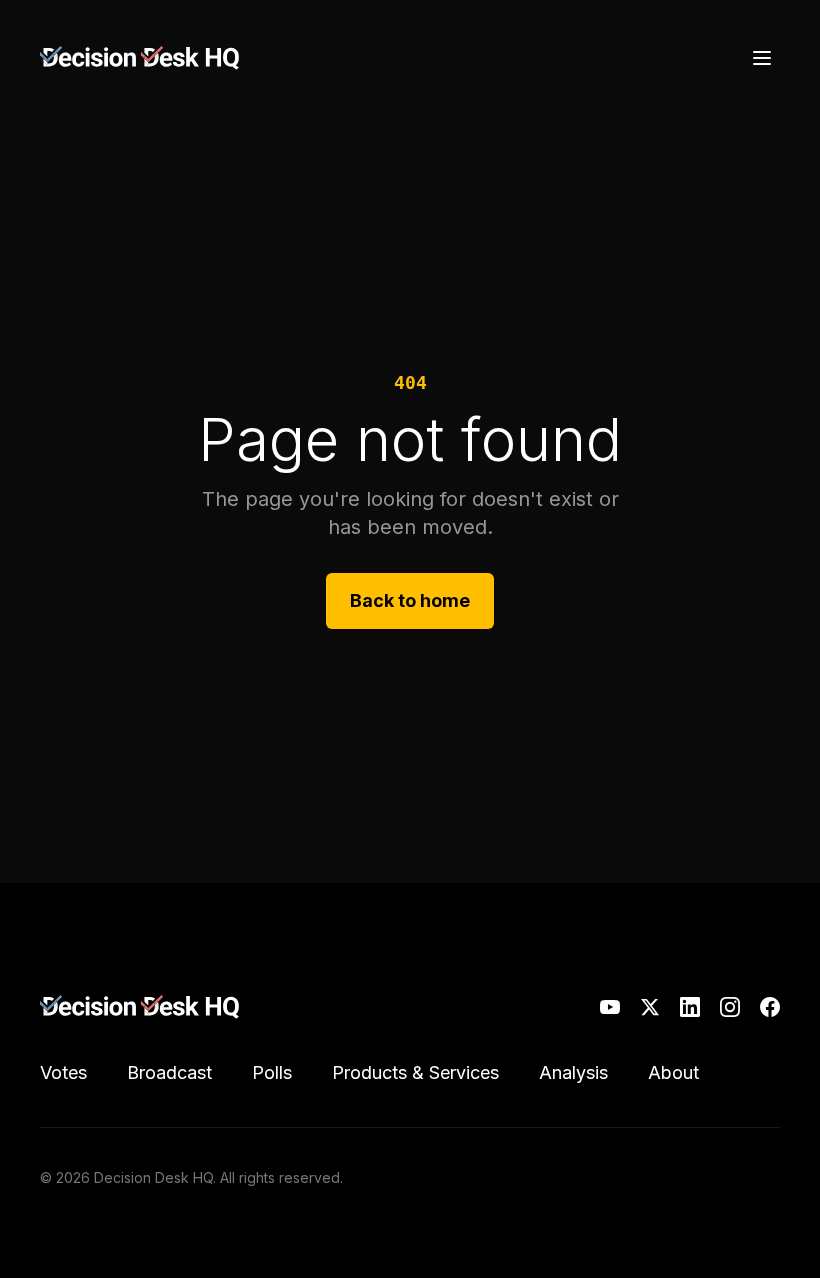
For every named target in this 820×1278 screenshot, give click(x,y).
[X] (650, 1007)
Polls (272, 1072)
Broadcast (169, 1072)
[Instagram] (730, 1007)
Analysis (573, 1072)
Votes (63, 1072)
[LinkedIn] (690, 1007)
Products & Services (415, 1072)
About (673, 1072)
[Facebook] (770, 1007)
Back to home (410, 600)
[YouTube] (610, 1007)
